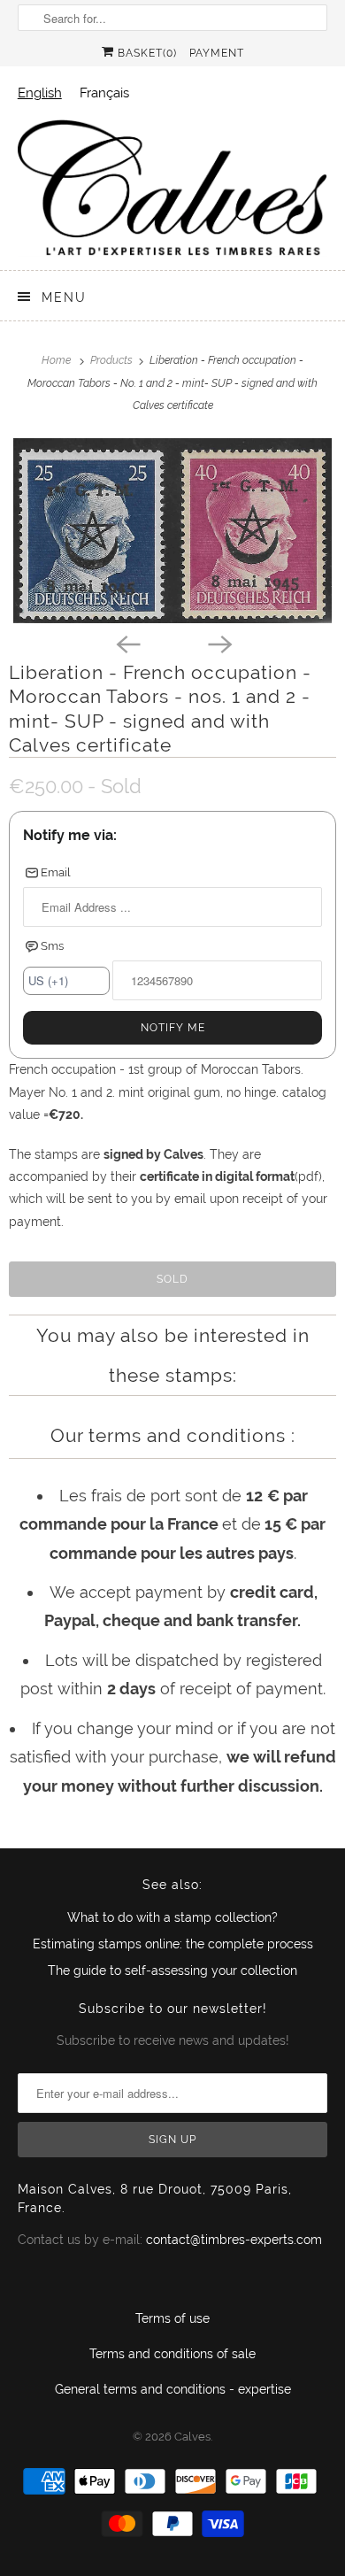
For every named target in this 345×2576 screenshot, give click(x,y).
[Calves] (173, 188)
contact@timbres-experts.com (234, 2240)
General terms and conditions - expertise (173, 2389)
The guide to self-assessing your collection (172, 1971)
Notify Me (173, 1028)
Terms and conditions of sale (172, 2354)
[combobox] (40, 93)
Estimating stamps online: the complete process (173, 1944)
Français (104, 93)
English (40, 93)
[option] (104, 93)
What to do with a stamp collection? (172, 1917)
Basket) (146, 53)
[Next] (218, 643)
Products (113, 360)
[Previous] (126, 643)
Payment (217, 53)
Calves (192, 2437)
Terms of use (172, 2318)
